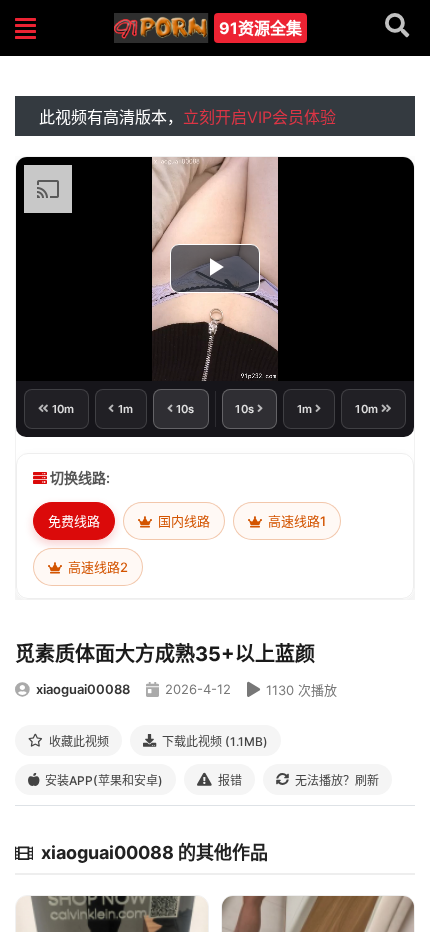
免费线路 (74, 521)
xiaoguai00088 (83, 689)
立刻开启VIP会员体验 (259, 117)
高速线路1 (295, 521)
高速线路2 (96, 567)
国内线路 (182, 521)
